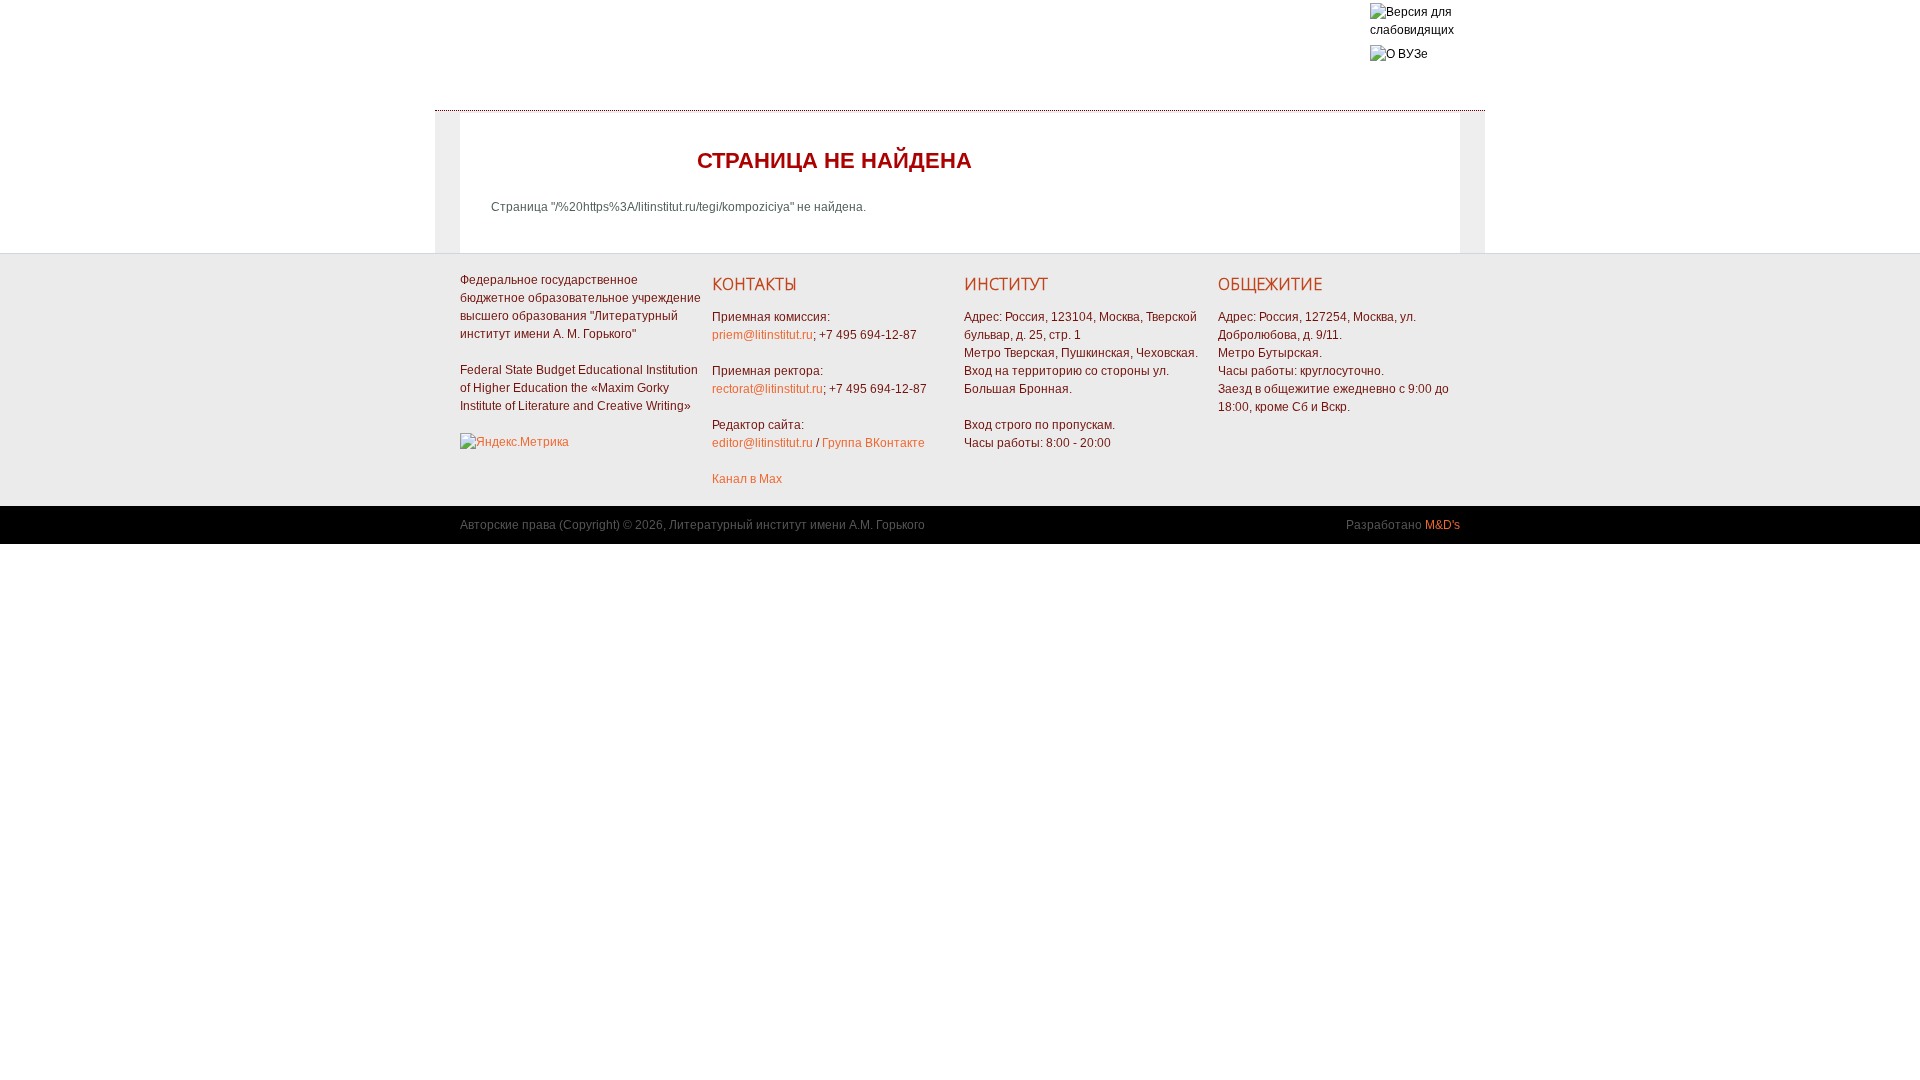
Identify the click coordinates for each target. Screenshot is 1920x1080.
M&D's (1442, 525)
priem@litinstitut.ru (762, 335)
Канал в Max (747, 479)
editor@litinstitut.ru (762, 443)
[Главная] (1412, 30)
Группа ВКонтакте (873, 443)
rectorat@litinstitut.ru (767, 389)
